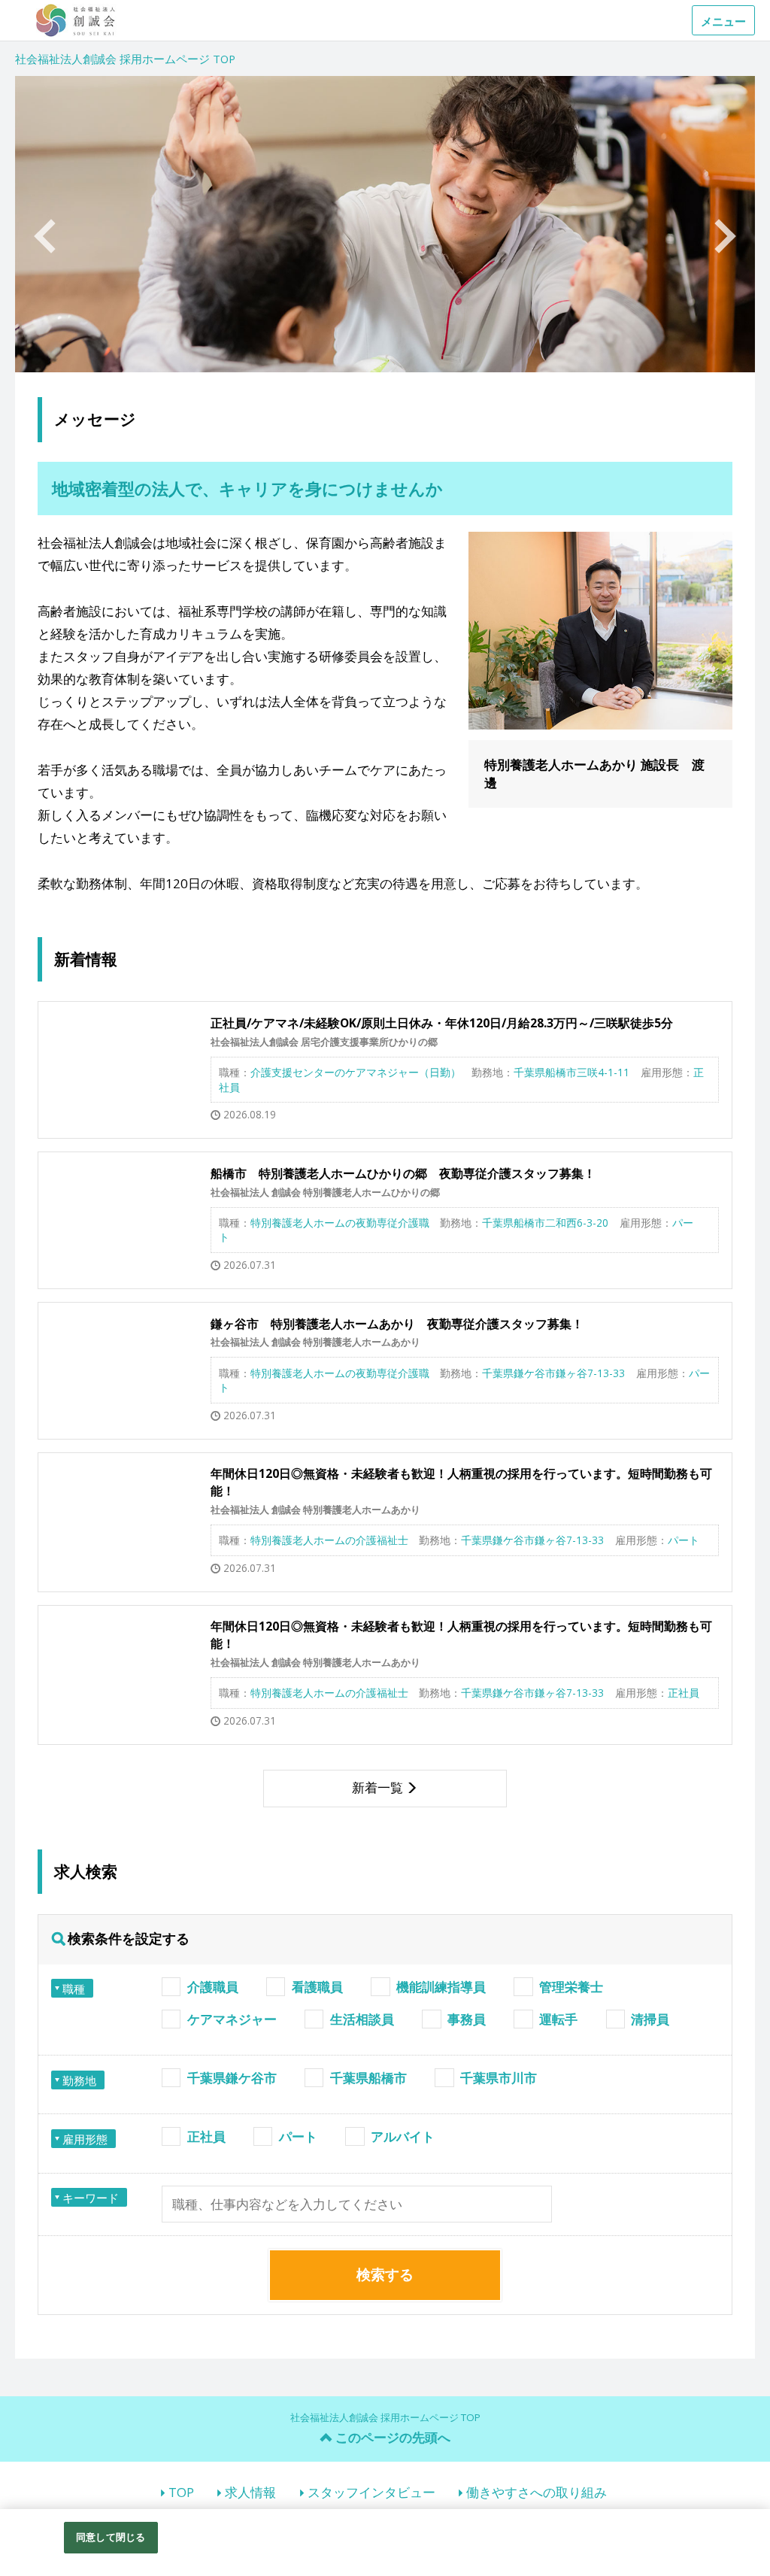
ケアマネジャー (232, 2019)
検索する (385, 2274)
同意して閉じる (111, 2537)
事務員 (467, 2019)
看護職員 (317, 1987)
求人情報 (250, 2492)
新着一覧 (377, 1787)
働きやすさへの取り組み (537, 2492)
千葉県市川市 (499, 2078)
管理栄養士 (571, 1987)
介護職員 (213, 1987)
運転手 (558, 2019)
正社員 (206, 2136)
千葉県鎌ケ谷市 (232, 2078)
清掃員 (650, 2019)
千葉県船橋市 (368, 2078)
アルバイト (403, 2136)
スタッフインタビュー (371, 2492)
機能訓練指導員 (441, 1987)
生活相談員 (362, 2019)
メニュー (723, 21)
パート (298, 2136)
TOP (181, 2492)
